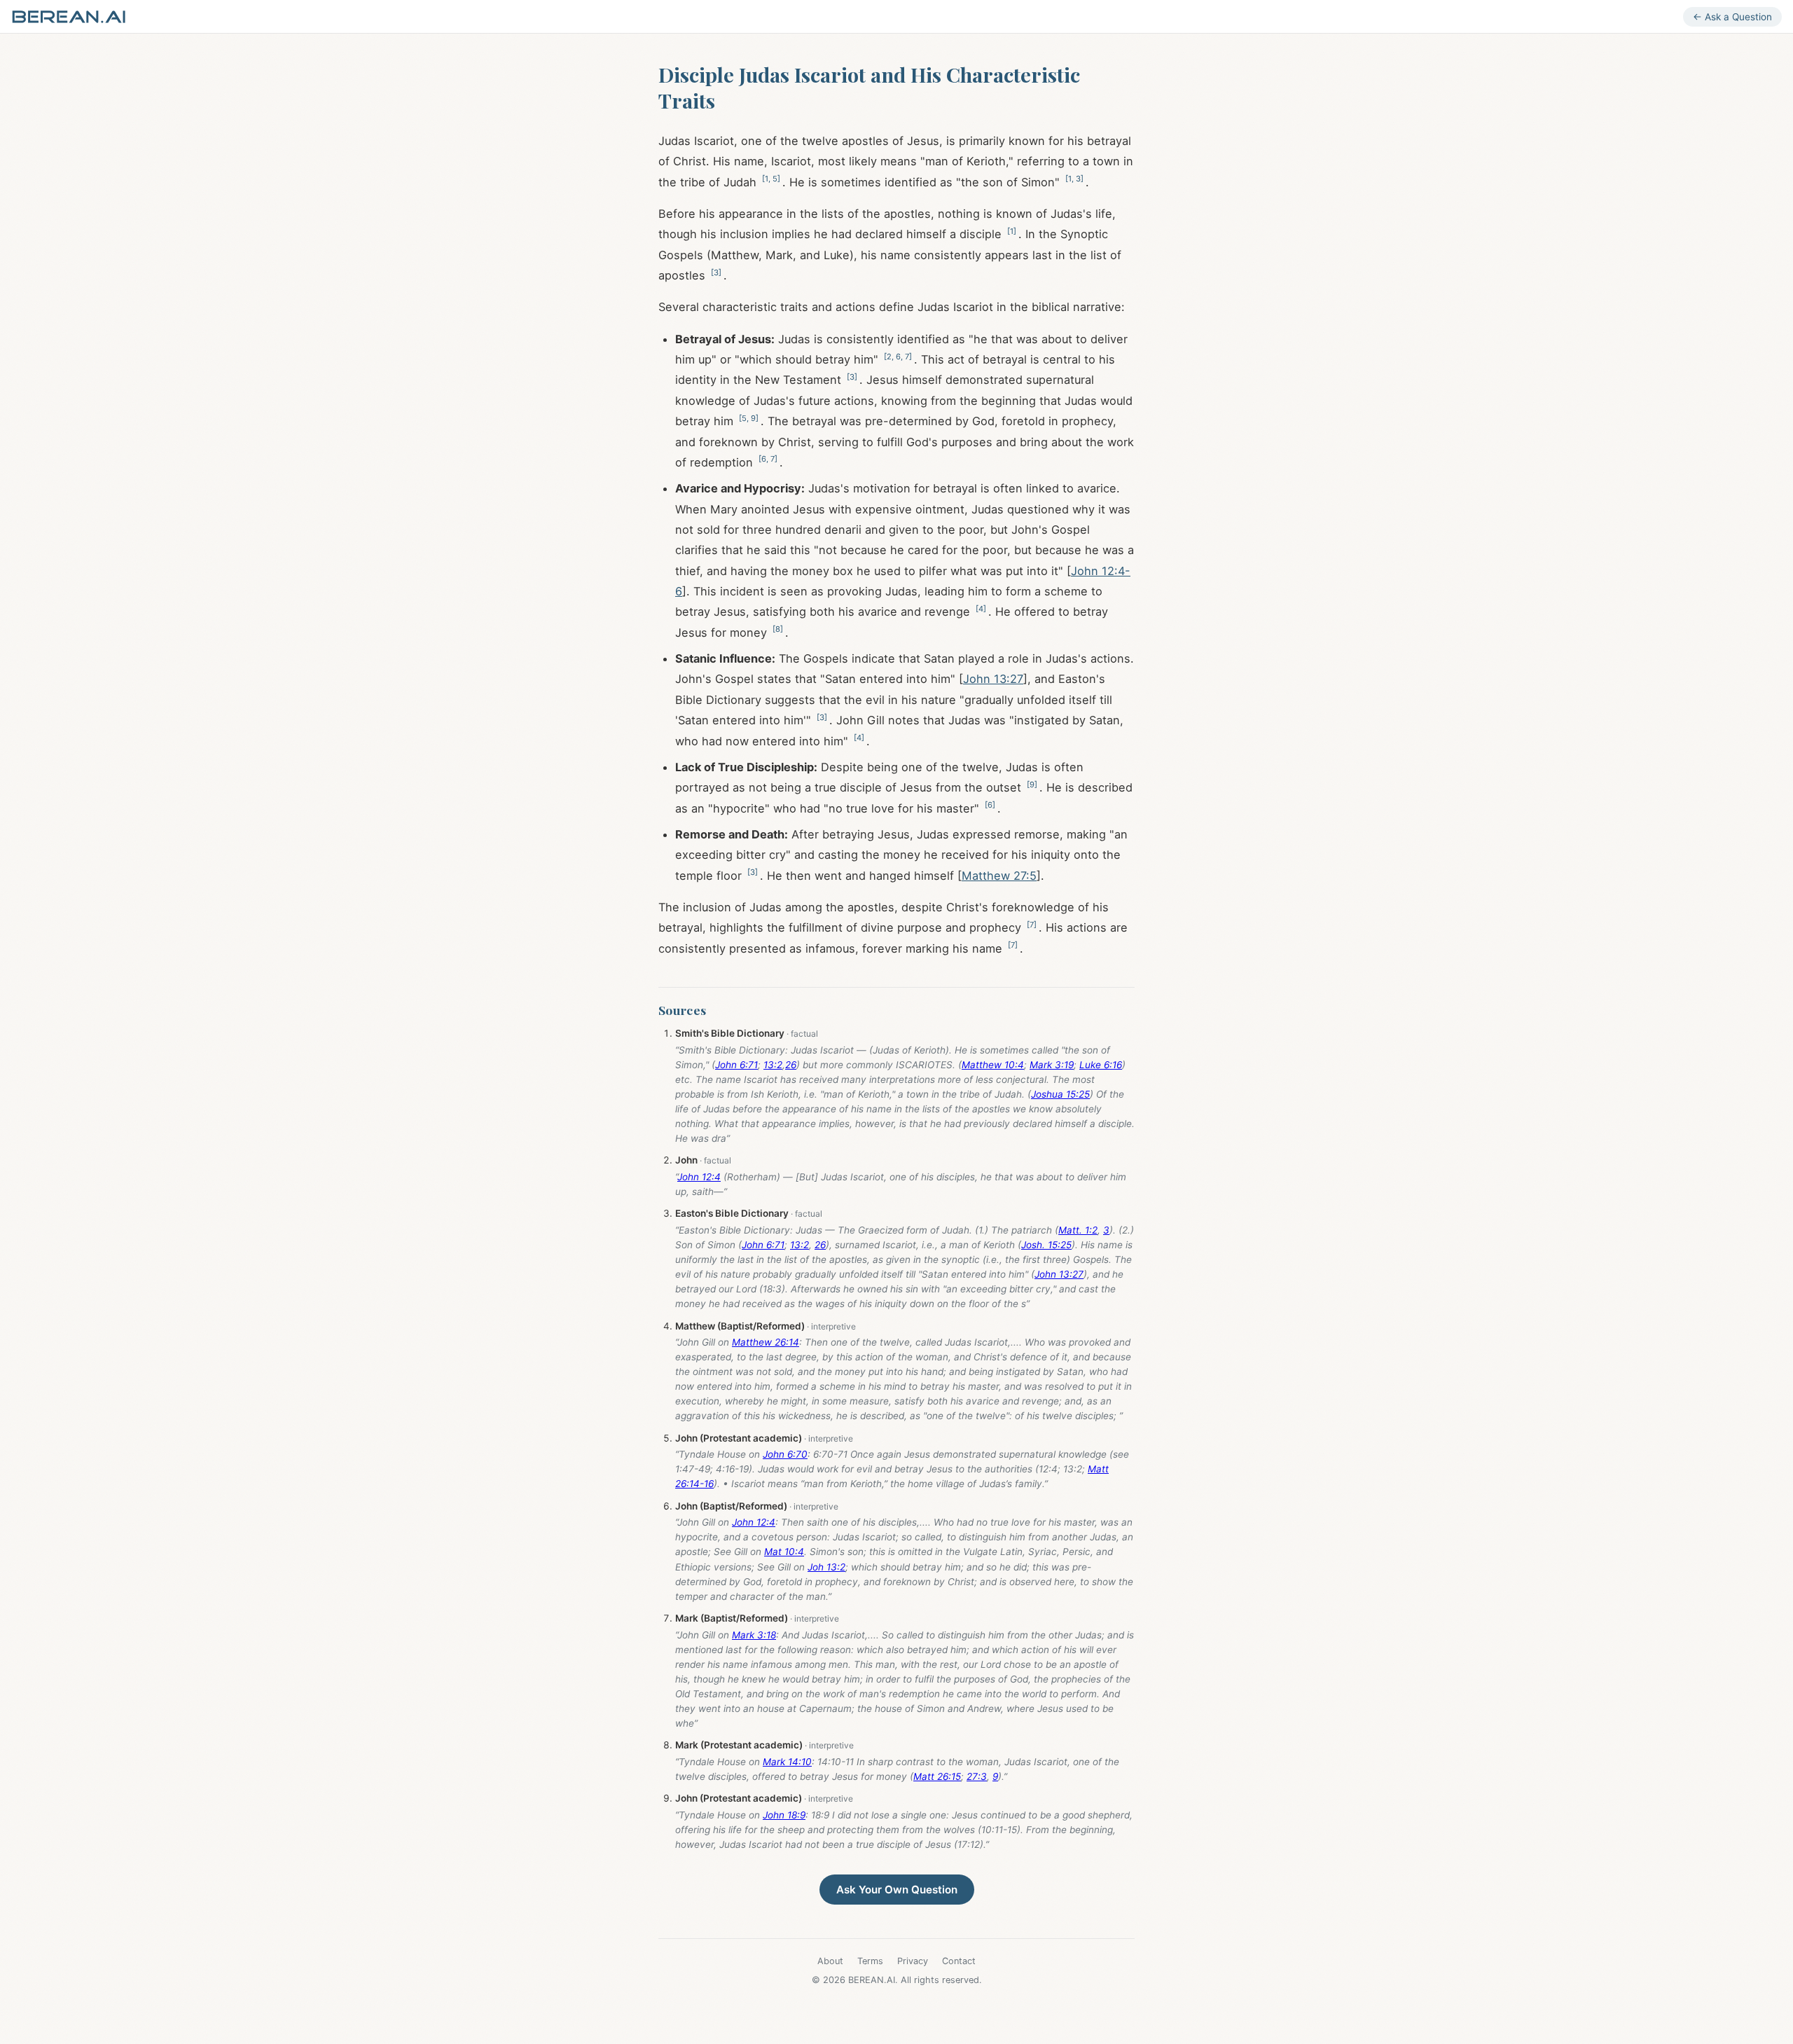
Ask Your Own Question (897, 1890)
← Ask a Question (1732, 17)
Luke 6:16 (1101, 1065)
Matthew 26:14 (766, 1342)
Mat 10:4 (784, 1552)
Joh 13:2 (826, 1567)
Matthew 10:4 (993, 1065)
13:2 (773, 1065)
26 (791, 1065)
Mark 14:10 (787, 1762)
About (830, 1961)
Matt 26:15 (937, 1776)
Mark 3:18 (754, 1635)
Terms (870, 1961)
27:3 (977, 1776)
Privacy (913, 1961)
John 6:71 (736, 1065)
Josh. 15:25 (1046, 1245)
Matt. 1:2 (1078, 1230)
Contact (959, 1961)
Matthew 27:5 (999, 876)
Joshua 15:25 (1060, 1094)
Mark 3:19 (1052, 1065)
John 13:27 (993, 679)
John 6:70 (785, 1454)
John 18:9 (784, 1815)
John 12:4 (699, 1177)
